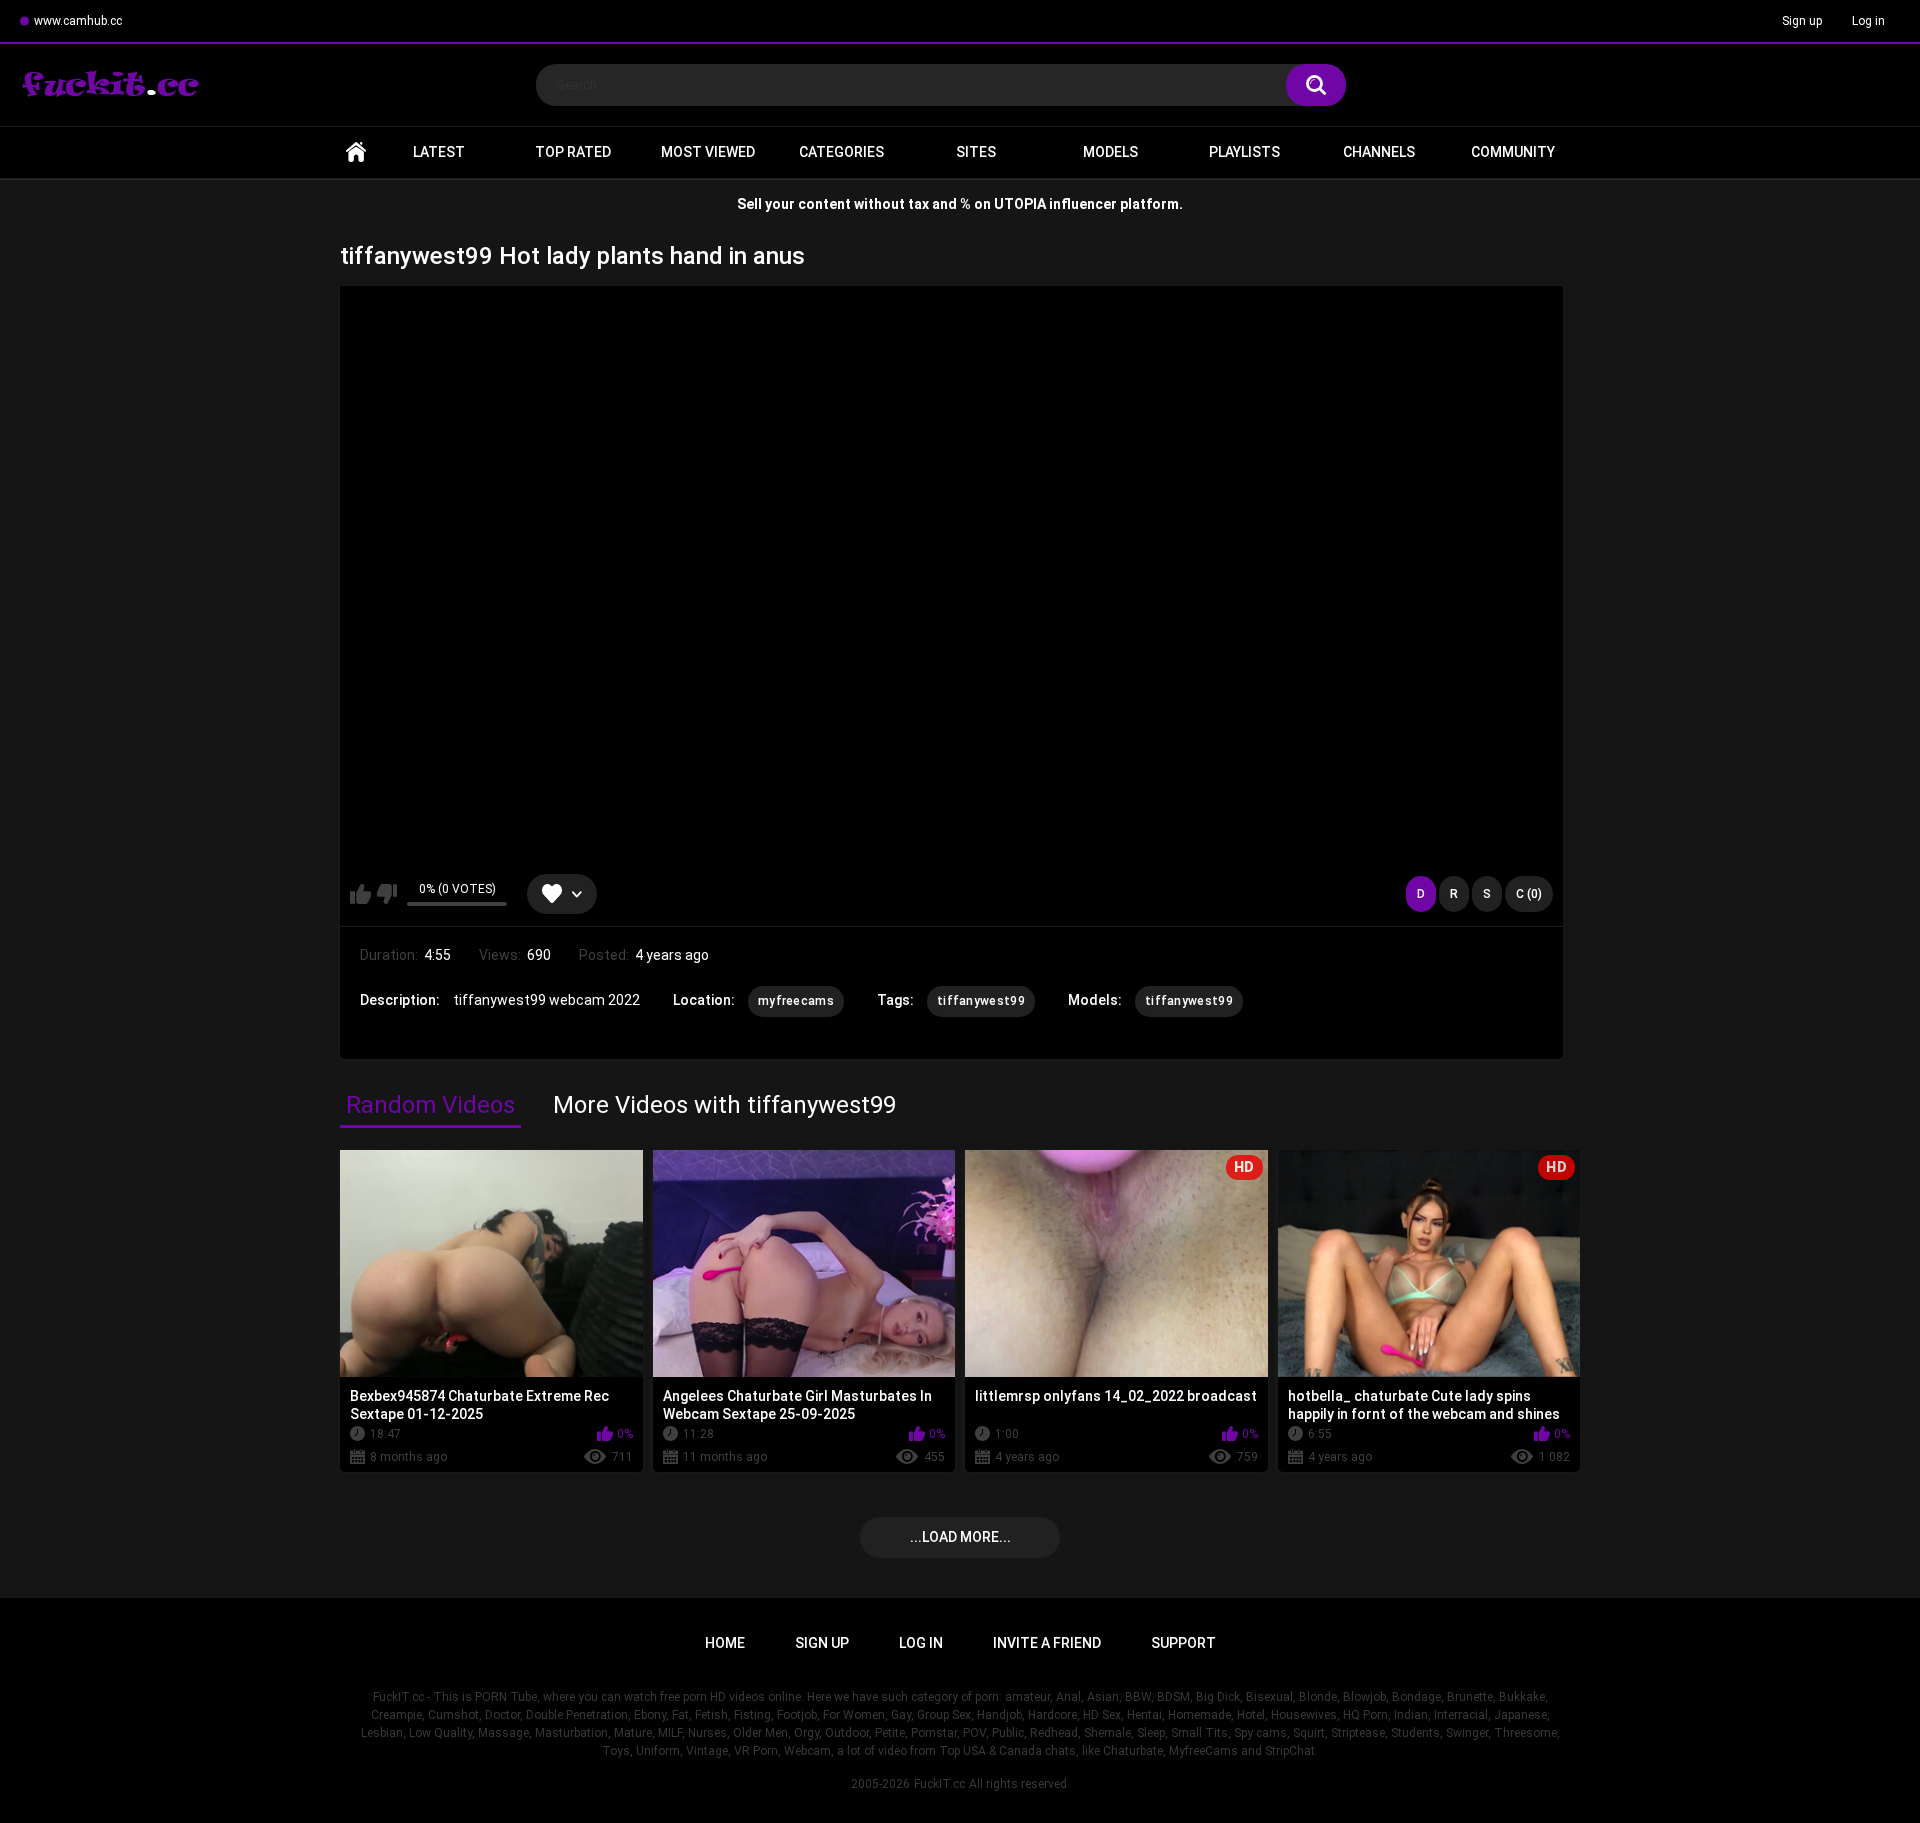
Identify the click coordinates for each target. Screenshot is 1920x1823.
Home (356, 152)
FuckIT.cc (939, 1784)
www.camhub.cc (78, 21)
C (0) (1529, 894)
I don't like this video (386, 894)
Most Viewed (708, 152)
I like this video (360, 894)
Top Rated (573, 152)
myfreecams (796, 1001)
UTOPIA (1020, 204)
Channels (1379, 152)
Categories (841, 152)
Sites (976, 152)
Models (1110, 152)
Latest (439, 152)
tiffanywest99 (981, 1001)
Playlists (1244, 152)
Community (1513, 152)
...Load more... (960, 1537)
